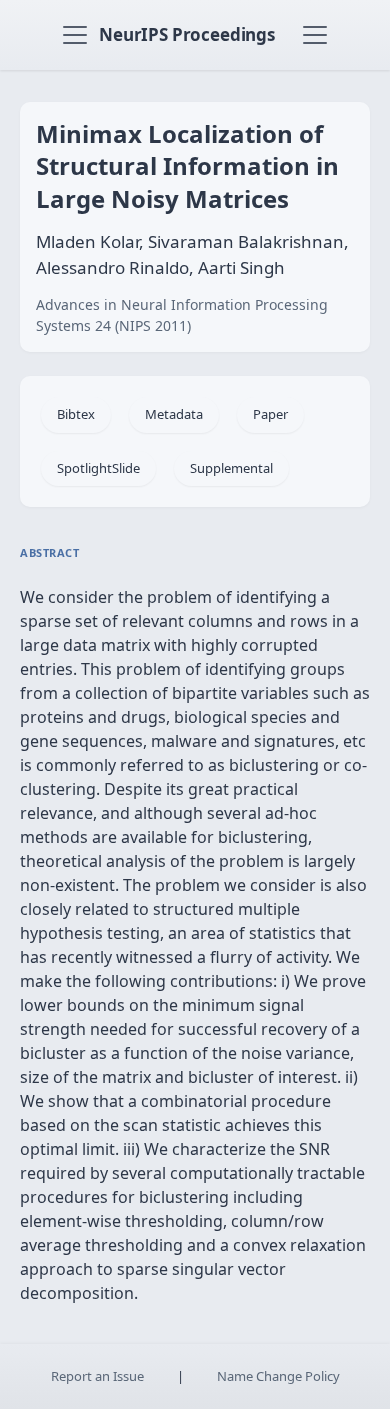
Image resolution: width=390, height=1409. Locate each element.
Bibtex (76, 414)
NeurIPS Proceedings (187, 34)
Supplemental (231, 468)
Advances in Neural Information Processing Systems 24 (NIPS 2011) (182, 315)
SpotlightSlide (98, 468)
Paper (270, 414)
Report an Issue (97, 1376)
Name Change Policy (278, 1376)
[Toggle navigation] (75, 35)
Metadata (174, 414)
